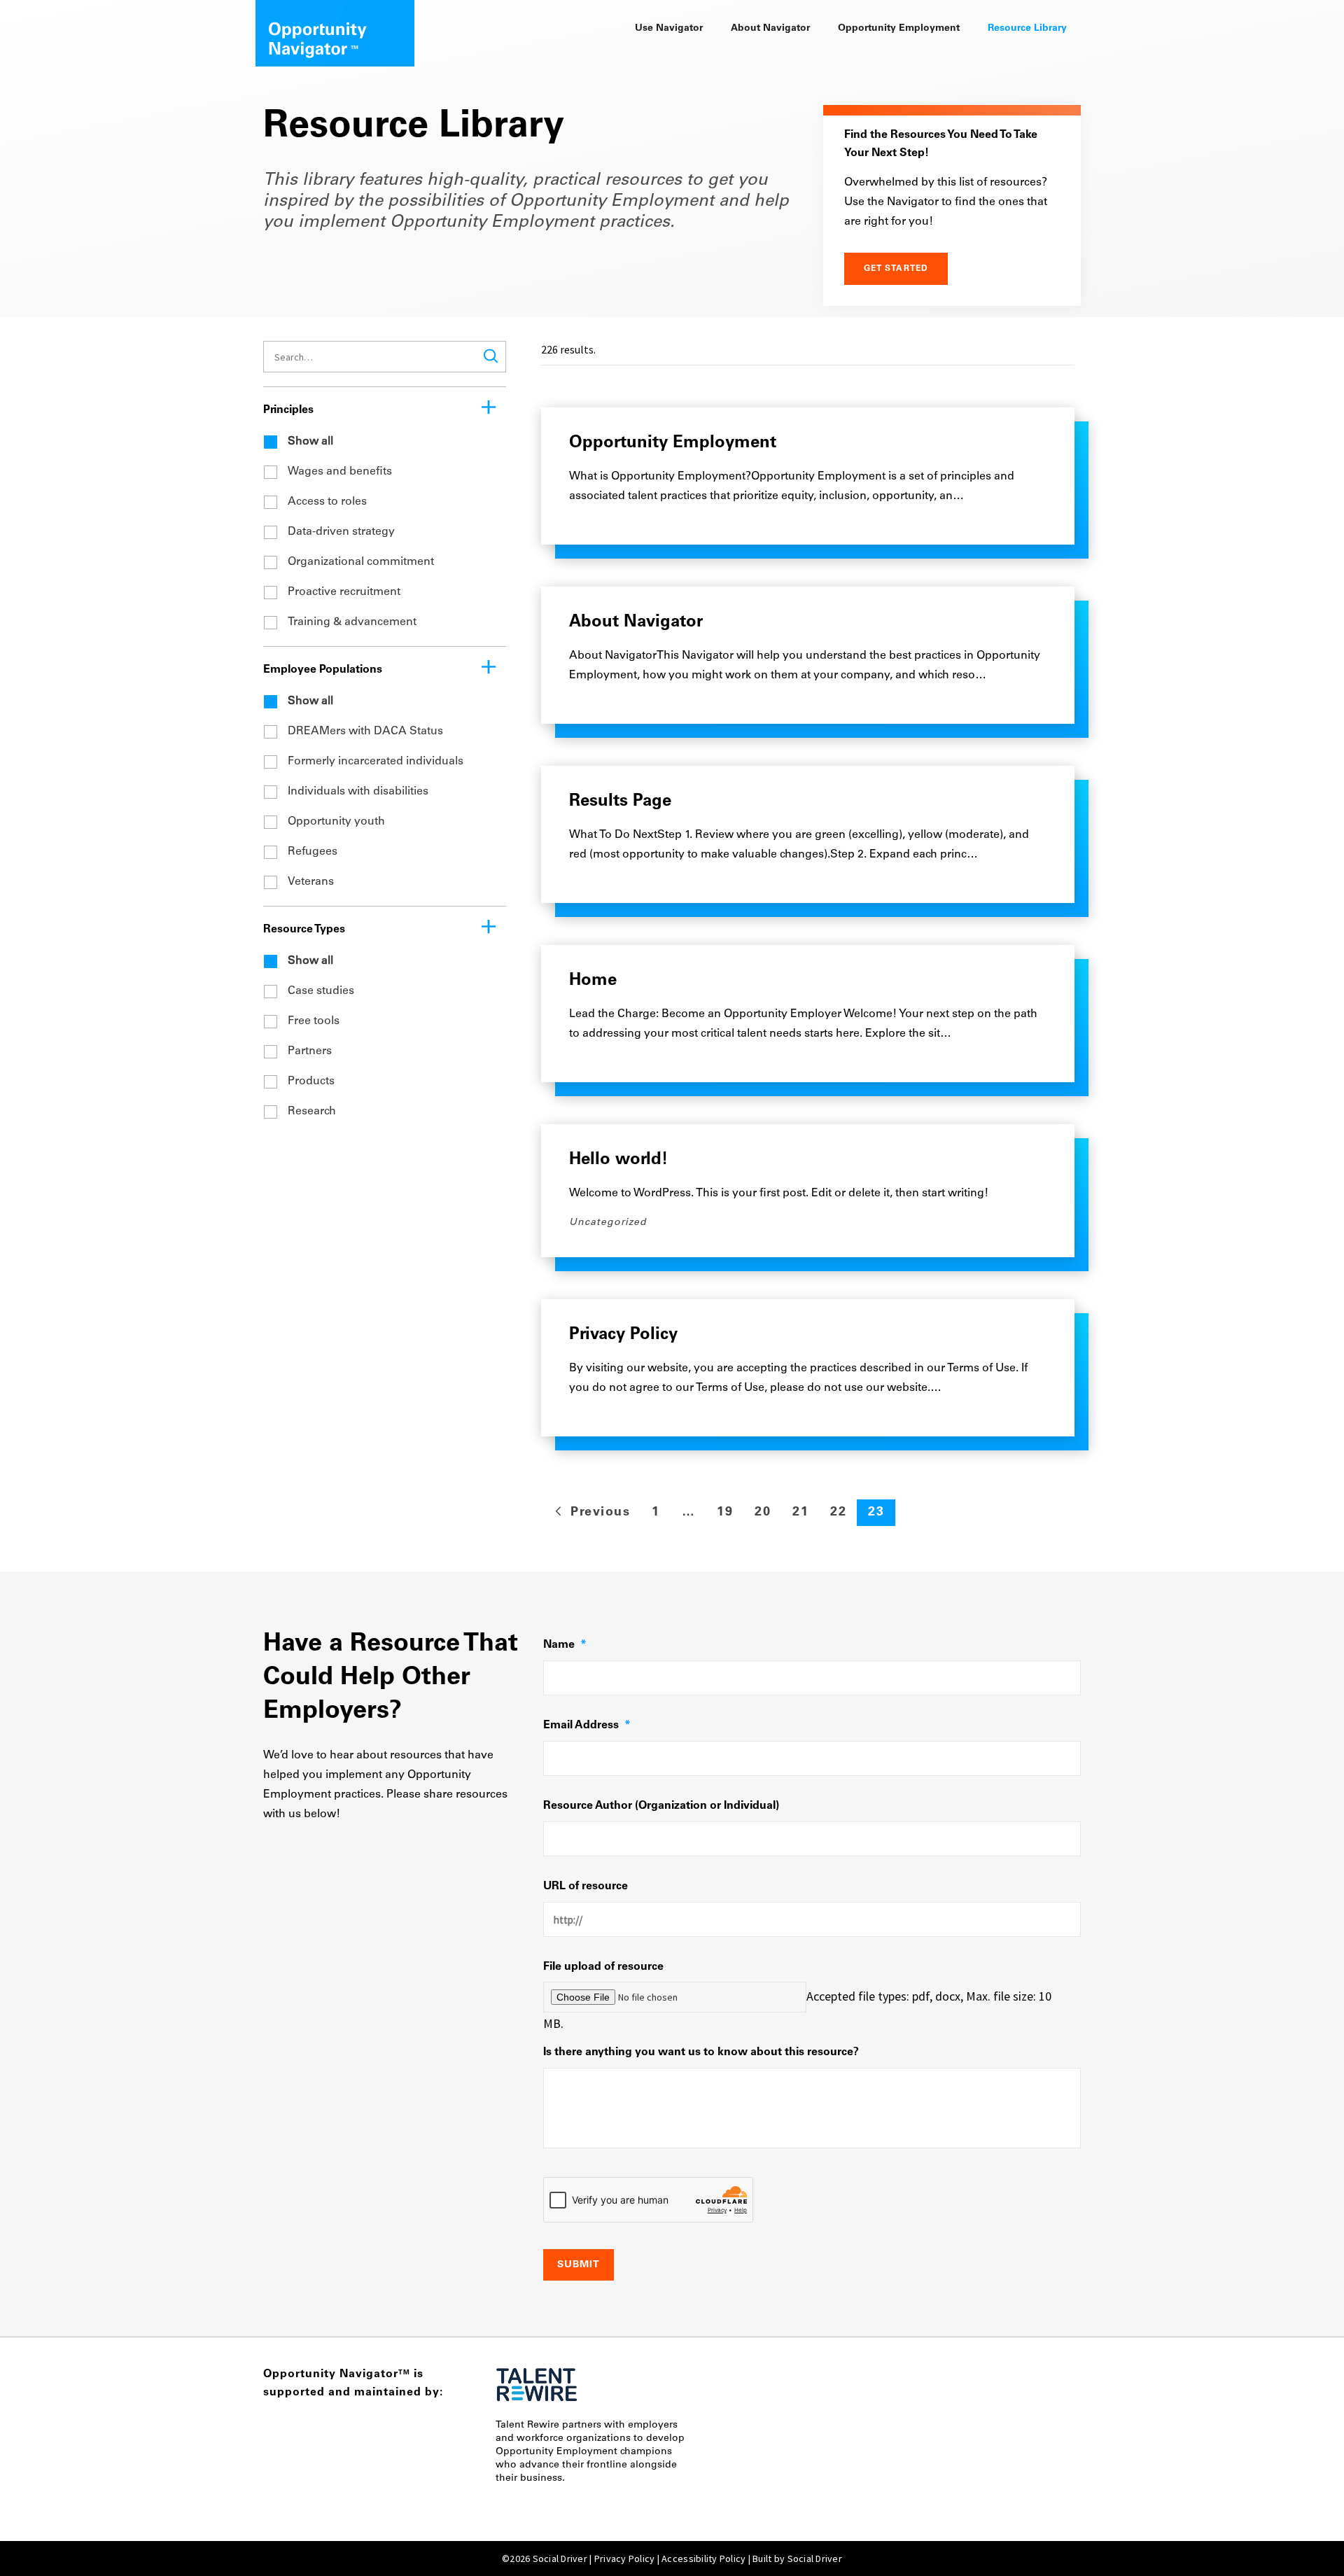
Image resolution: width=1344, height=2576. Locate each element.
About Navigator (636, 622)
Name (565, 1645)
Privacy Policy (623, 1335)
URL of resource (586, 1886)
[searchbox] (385, 357)
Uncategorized (608, 1223)
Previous (598, 1513)
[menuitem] (669, 29)
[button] (491, 356)
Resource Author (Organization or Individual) (661, 1806)
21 (800, 1513)
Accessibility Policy (703, 2558)
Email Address (587, 1725)
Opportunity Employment (673, 443)
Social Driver (815, 2558)
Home (593, 981)
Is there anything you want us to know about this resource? (701, 2052)
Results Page (620, 801)
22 (838, 1513)
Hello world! (618, 1160)
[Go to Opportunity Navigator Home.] (335, 28)
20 (763, 1513)
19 (725, 1513)
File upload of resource (603, 1967)
